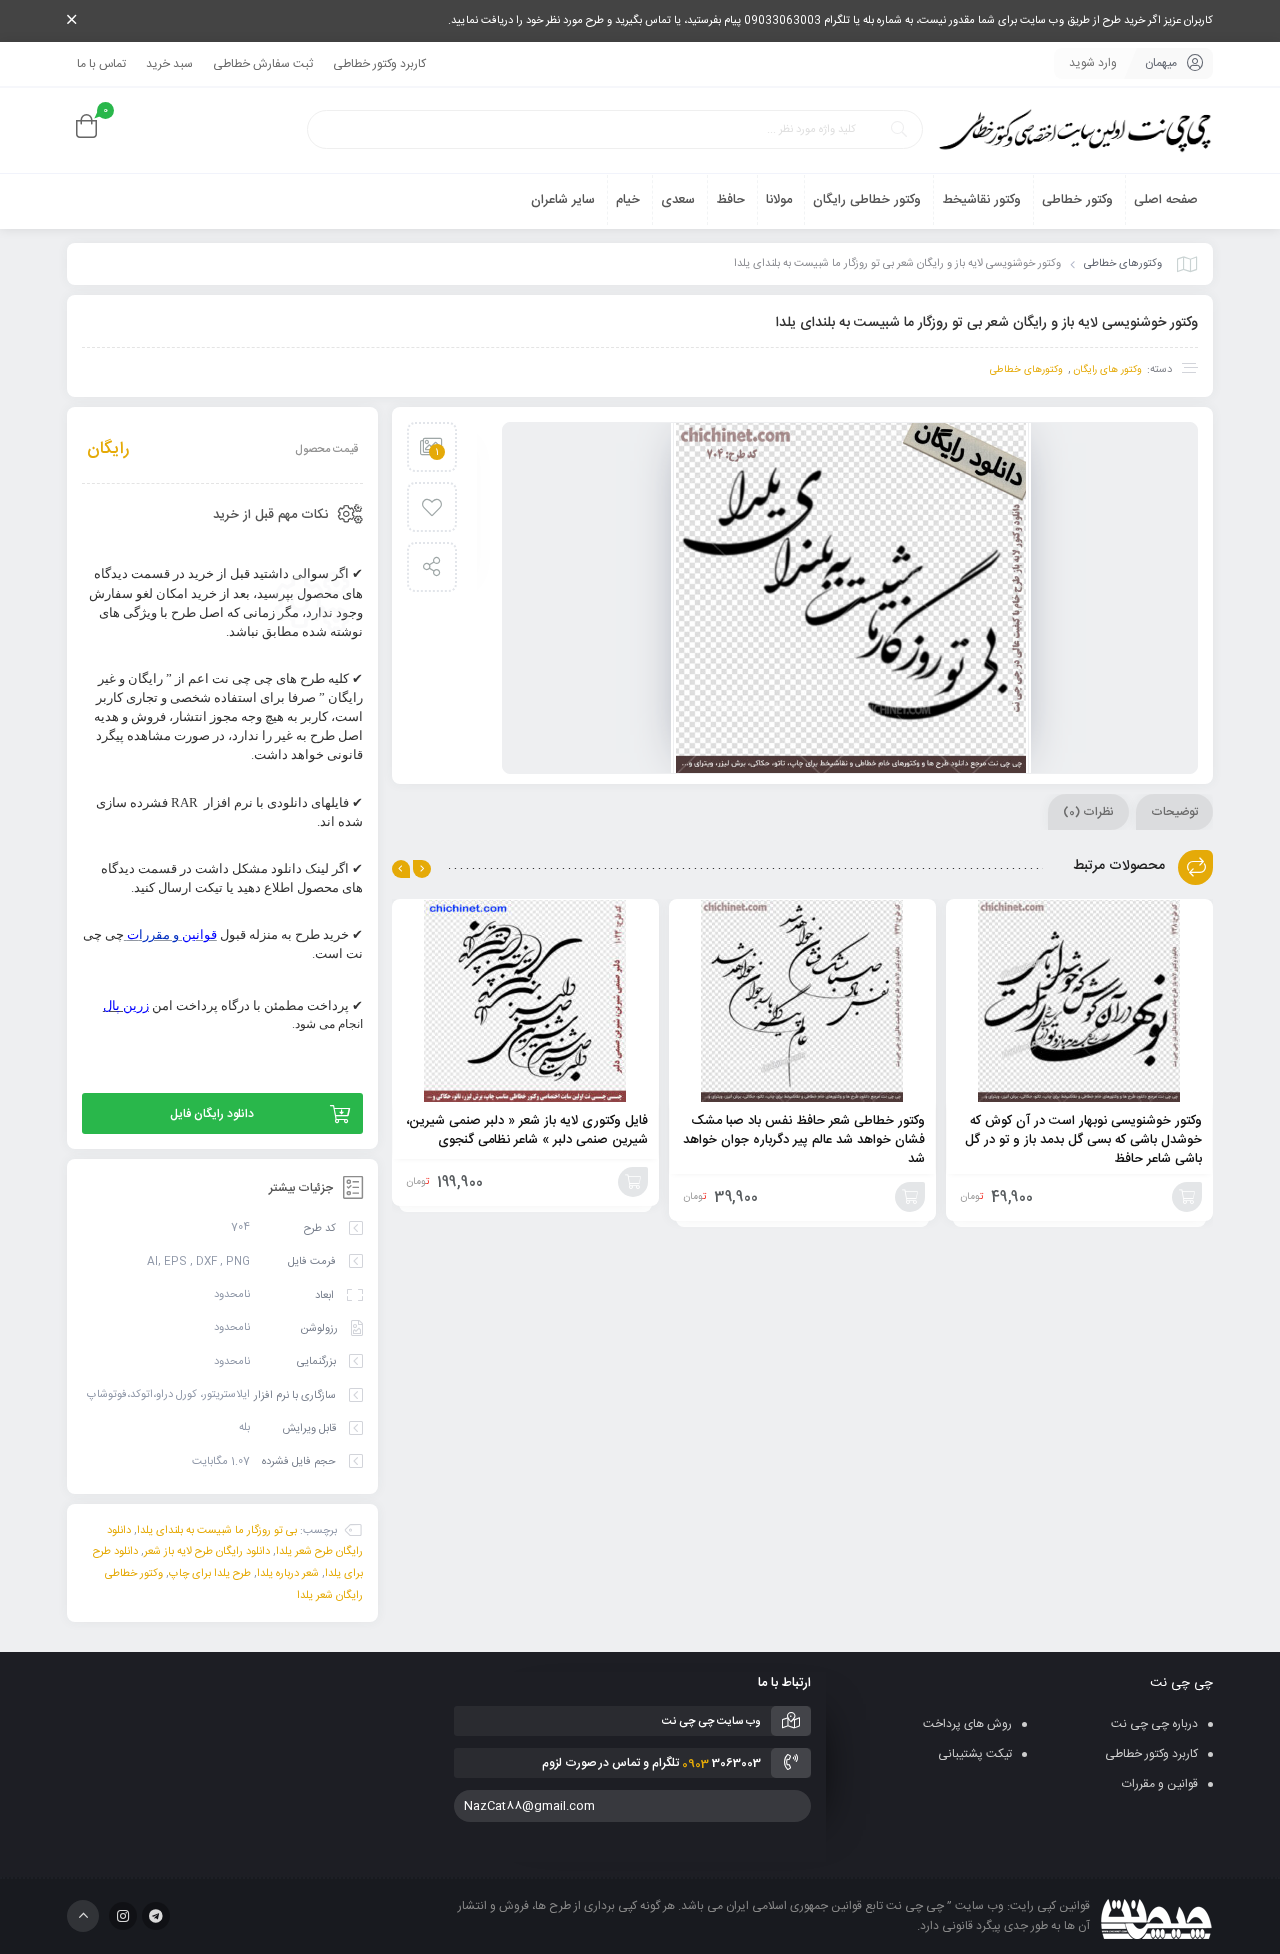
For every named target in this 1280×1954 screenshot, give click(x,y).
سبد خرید (169, 64)
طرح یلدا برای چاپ (210, 1574)
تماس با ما (101, 64)
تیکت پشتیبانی (975, 1754)
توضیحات (1174, 812)
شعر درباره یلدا (288, 1574)
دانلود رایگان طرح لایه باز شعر (207, 1552)
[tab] (1174, 812)
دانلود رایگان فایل (212, 1114)
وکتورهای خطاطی (1123, 264)
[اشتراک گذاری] (432, 567)
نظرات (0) (1088, 812)
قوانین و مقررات (1160, 1784)
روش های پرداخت (967, 1724)
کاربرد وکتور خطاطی (379, 64)
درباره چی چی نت (1154, 1724)
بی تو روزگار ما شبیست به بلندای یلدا (217, 1530)
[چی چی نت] (1075, 130)
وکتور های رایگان (1107, 370)
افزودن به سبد (1187, 1197)
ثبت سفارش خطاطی (263, 64)
